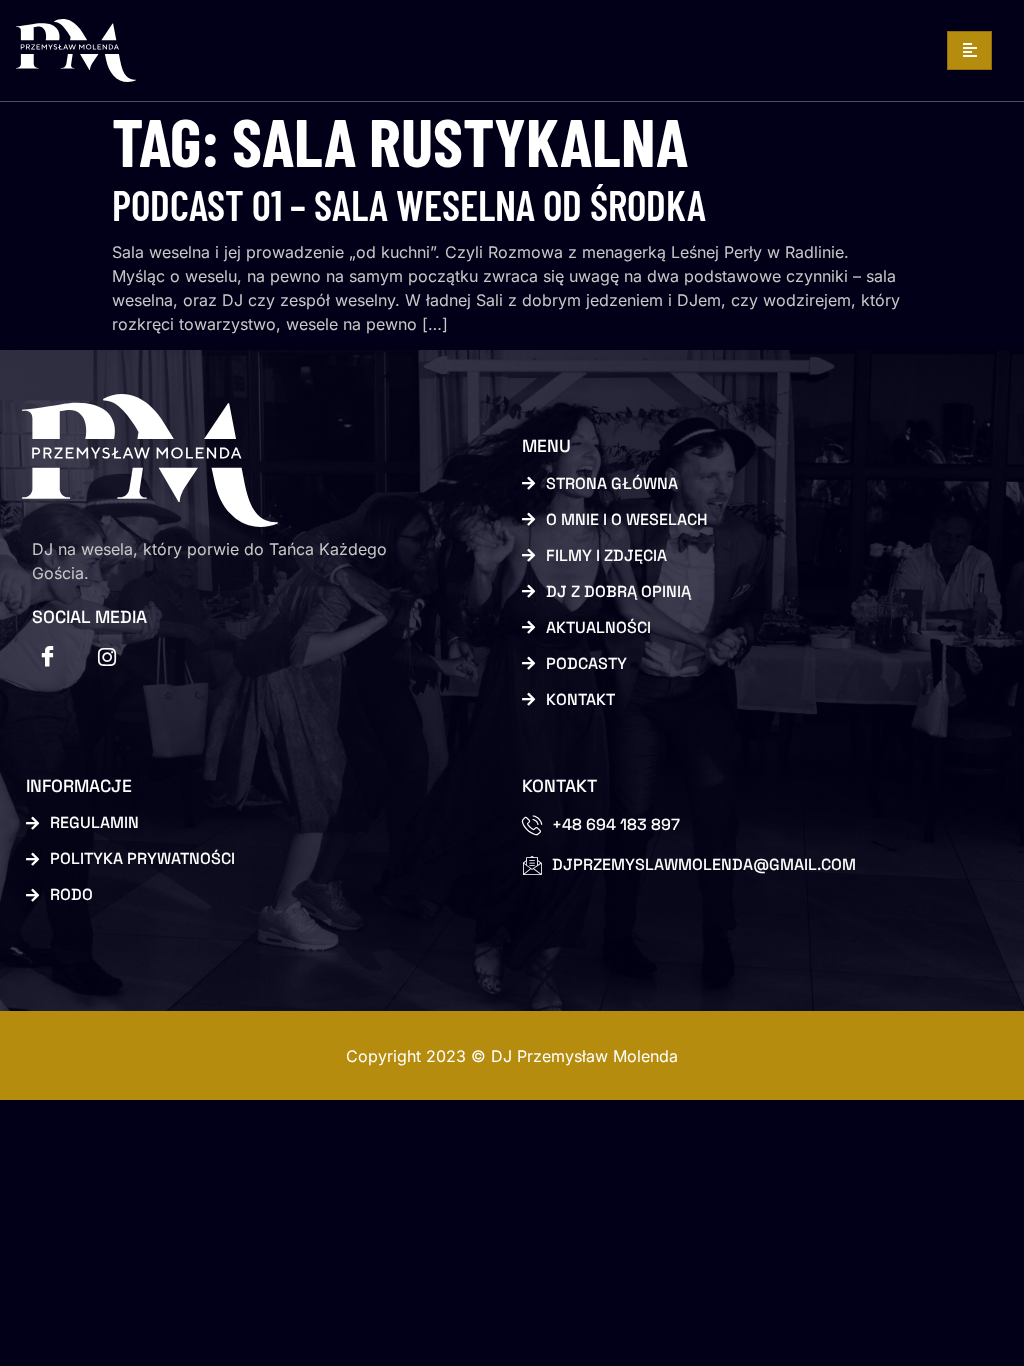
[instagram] (107, 657)
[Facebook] (47, 657)
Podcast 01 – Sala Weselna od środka (409, 204)
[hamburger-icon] (969, 50)
